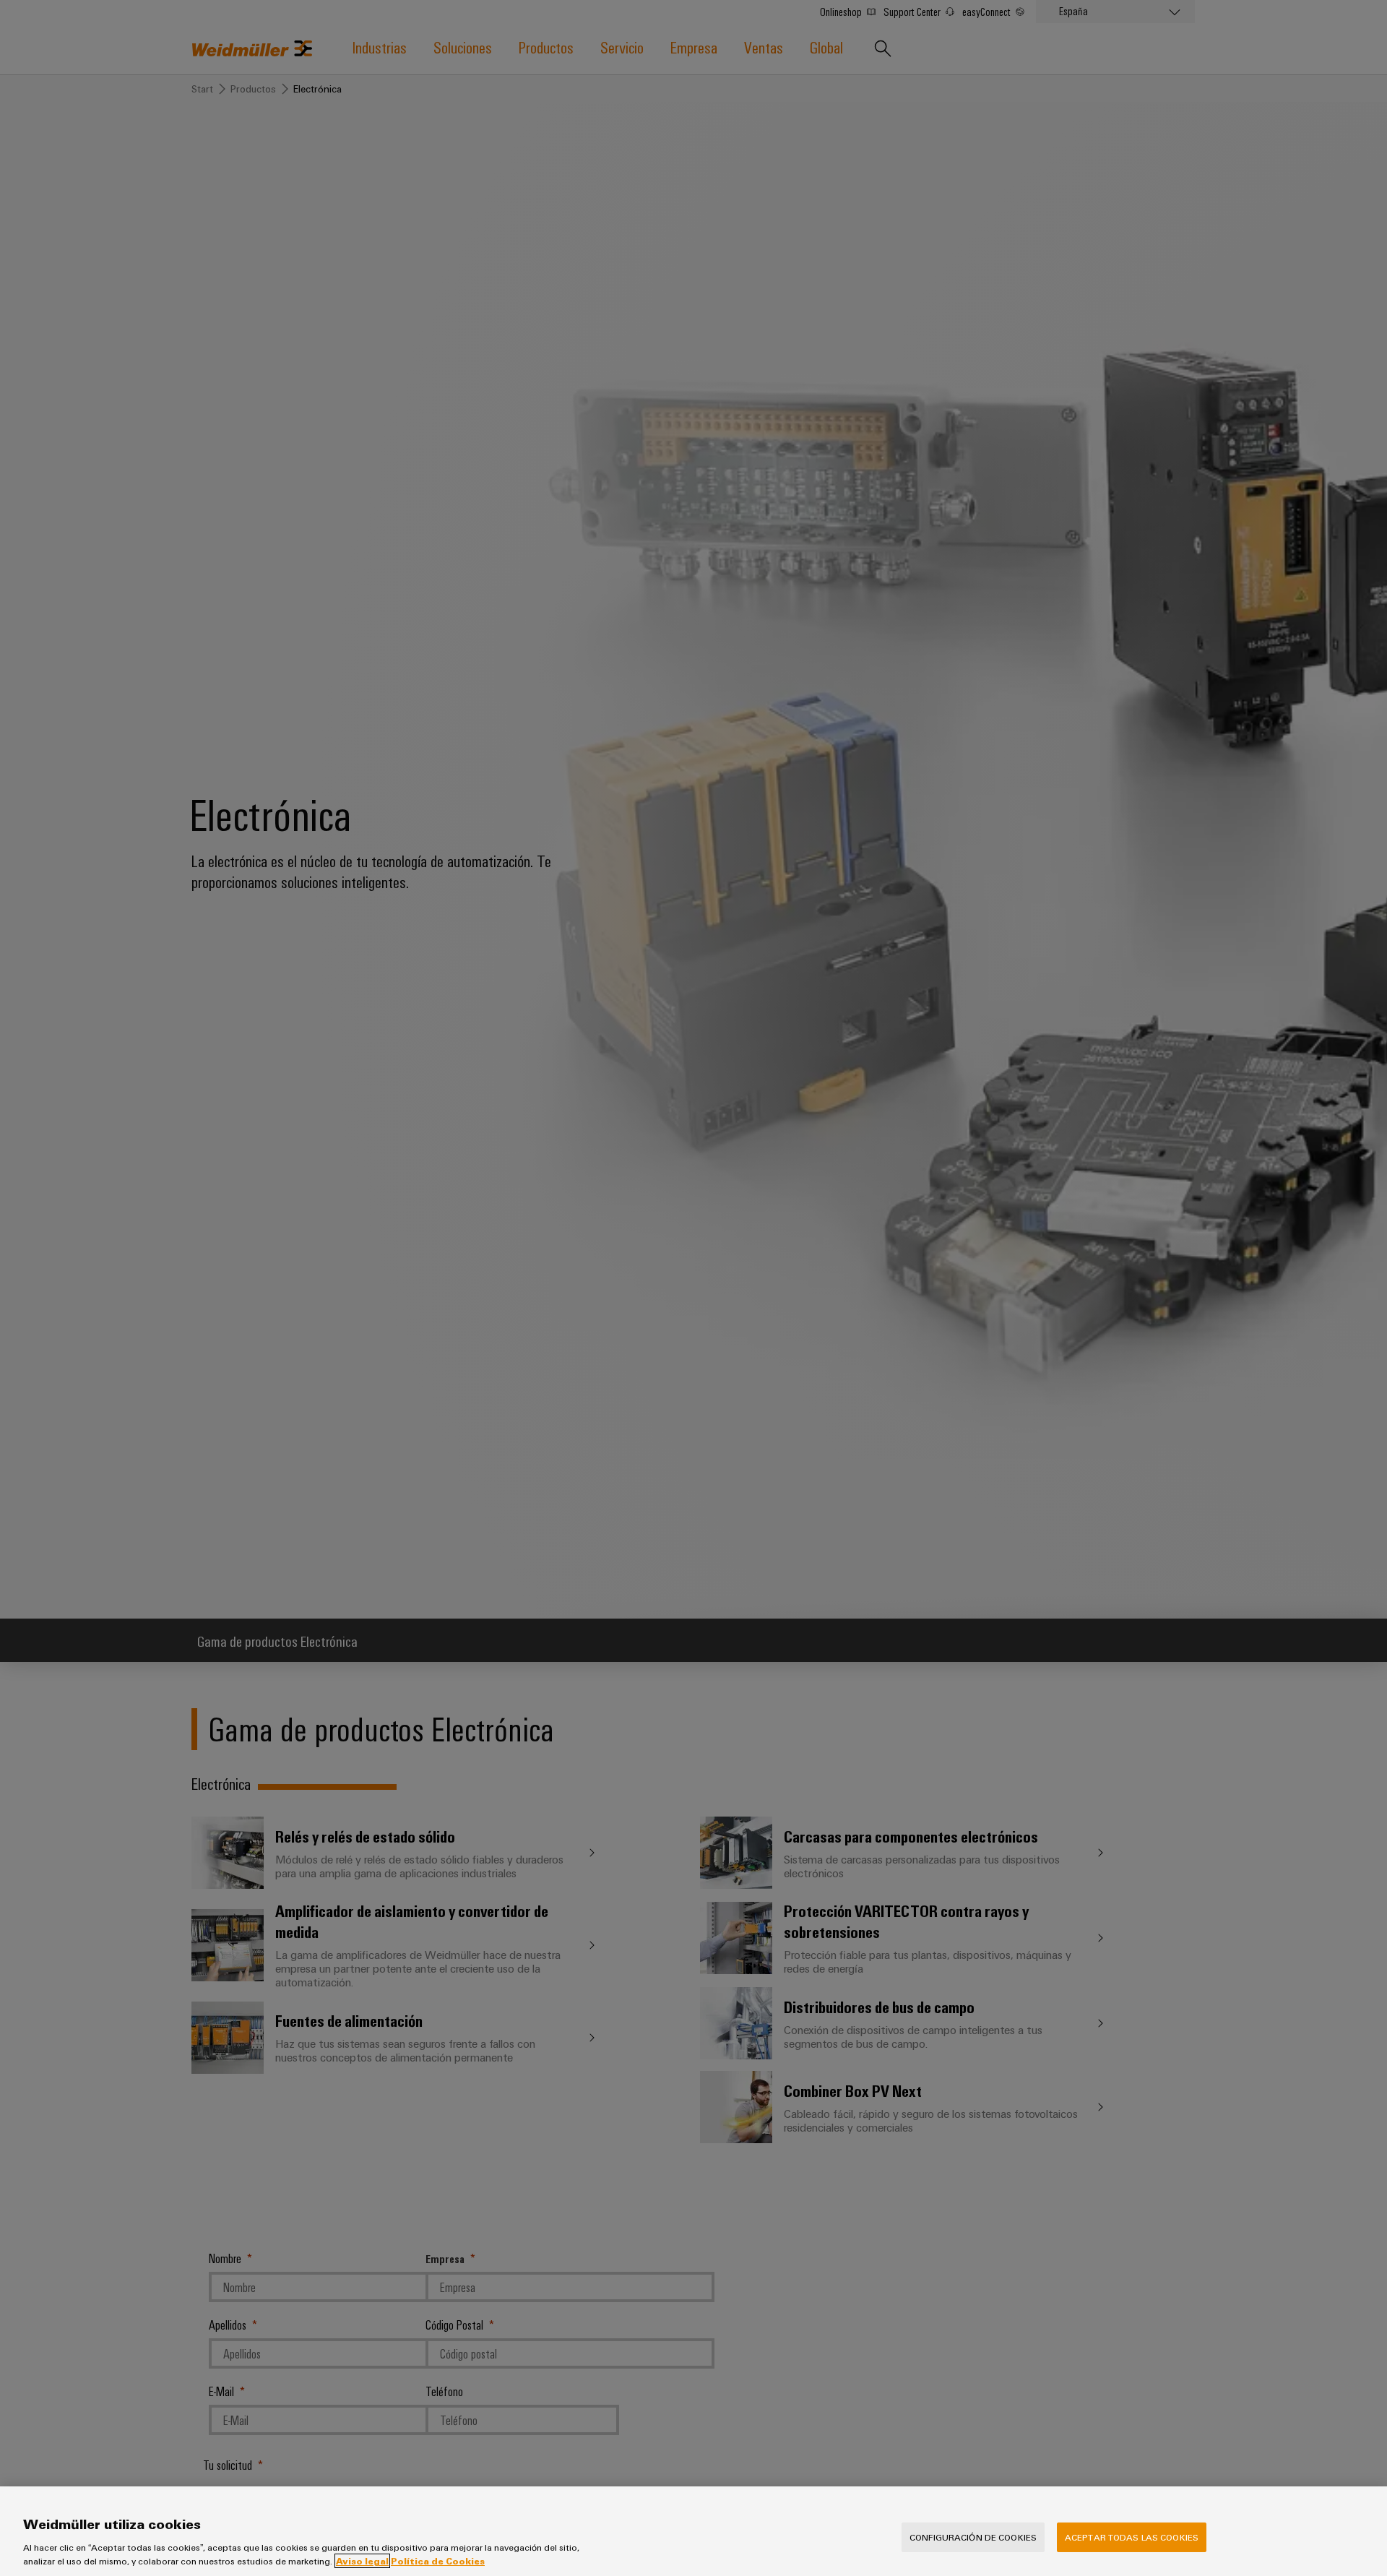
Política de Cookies (438, 2561)
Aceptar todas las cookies (1132, 2537)
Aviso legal (362, 2561)
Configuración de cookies (973, 2537)
